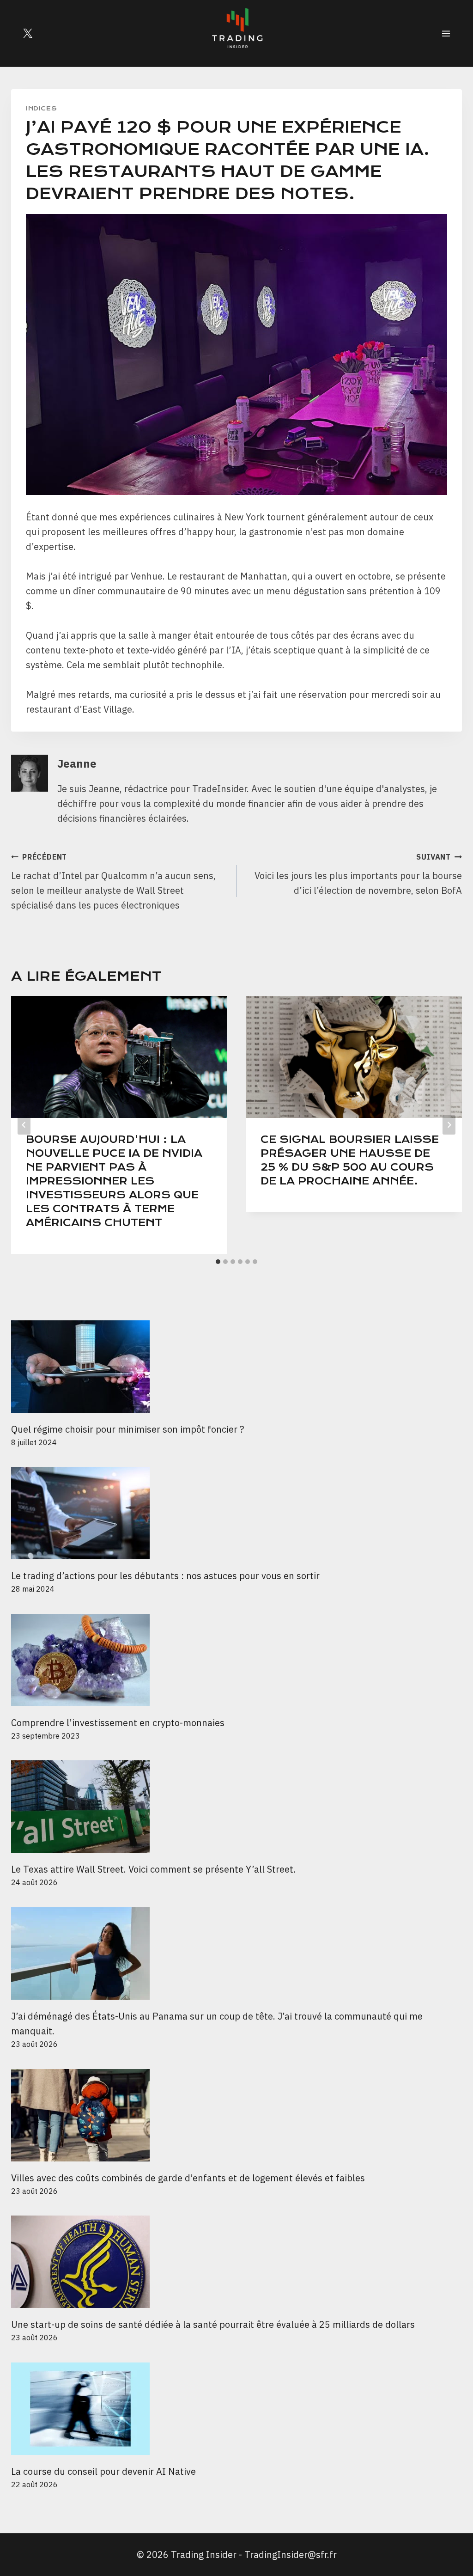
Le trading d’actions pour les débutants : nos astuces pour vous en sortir (165, 1576)
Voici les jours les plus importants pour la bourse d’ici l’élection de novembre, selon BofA (358, 874)
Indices (41, 108)
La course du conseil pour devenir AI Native (103, 2471)
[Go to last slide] (24, 1125)
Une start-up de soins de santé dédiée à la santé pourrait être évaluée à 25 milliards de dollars (213, 2324)
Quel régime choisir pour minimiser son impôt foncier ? (127, 1429)
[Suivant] (449, 1125)
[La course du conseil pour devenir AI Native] (236, 2409)
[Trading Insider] (236, 33)
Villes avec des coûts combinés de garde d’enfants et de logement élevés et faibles (188, 2178)
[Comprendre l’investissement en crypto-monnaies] (236, 1660)
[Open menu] (446, 33)
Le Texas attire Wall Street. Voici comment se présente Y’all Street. (153, 1869)
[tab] (218, 1262)
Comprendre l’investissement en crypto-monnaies (119, 1723)
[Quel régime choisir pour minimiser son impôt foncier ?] (236, 1367)
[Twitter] (28, 33)
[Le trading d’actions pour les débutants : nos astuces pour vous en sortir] (236, 1513)
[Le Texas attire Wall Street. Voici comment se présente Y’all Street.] (236, 1807)
